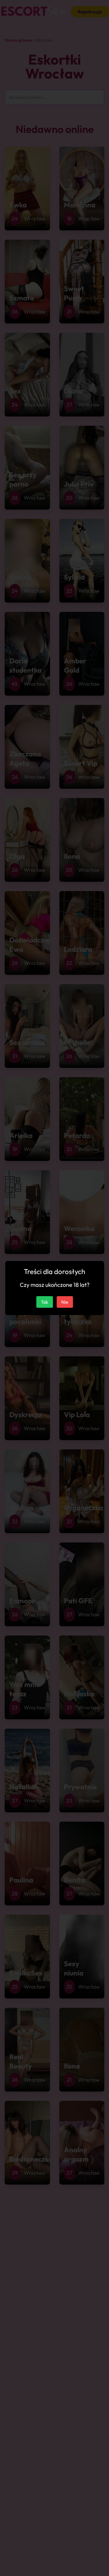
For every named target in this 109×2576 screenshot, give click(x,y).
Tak (45, 1302)
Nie (65, 1302)
